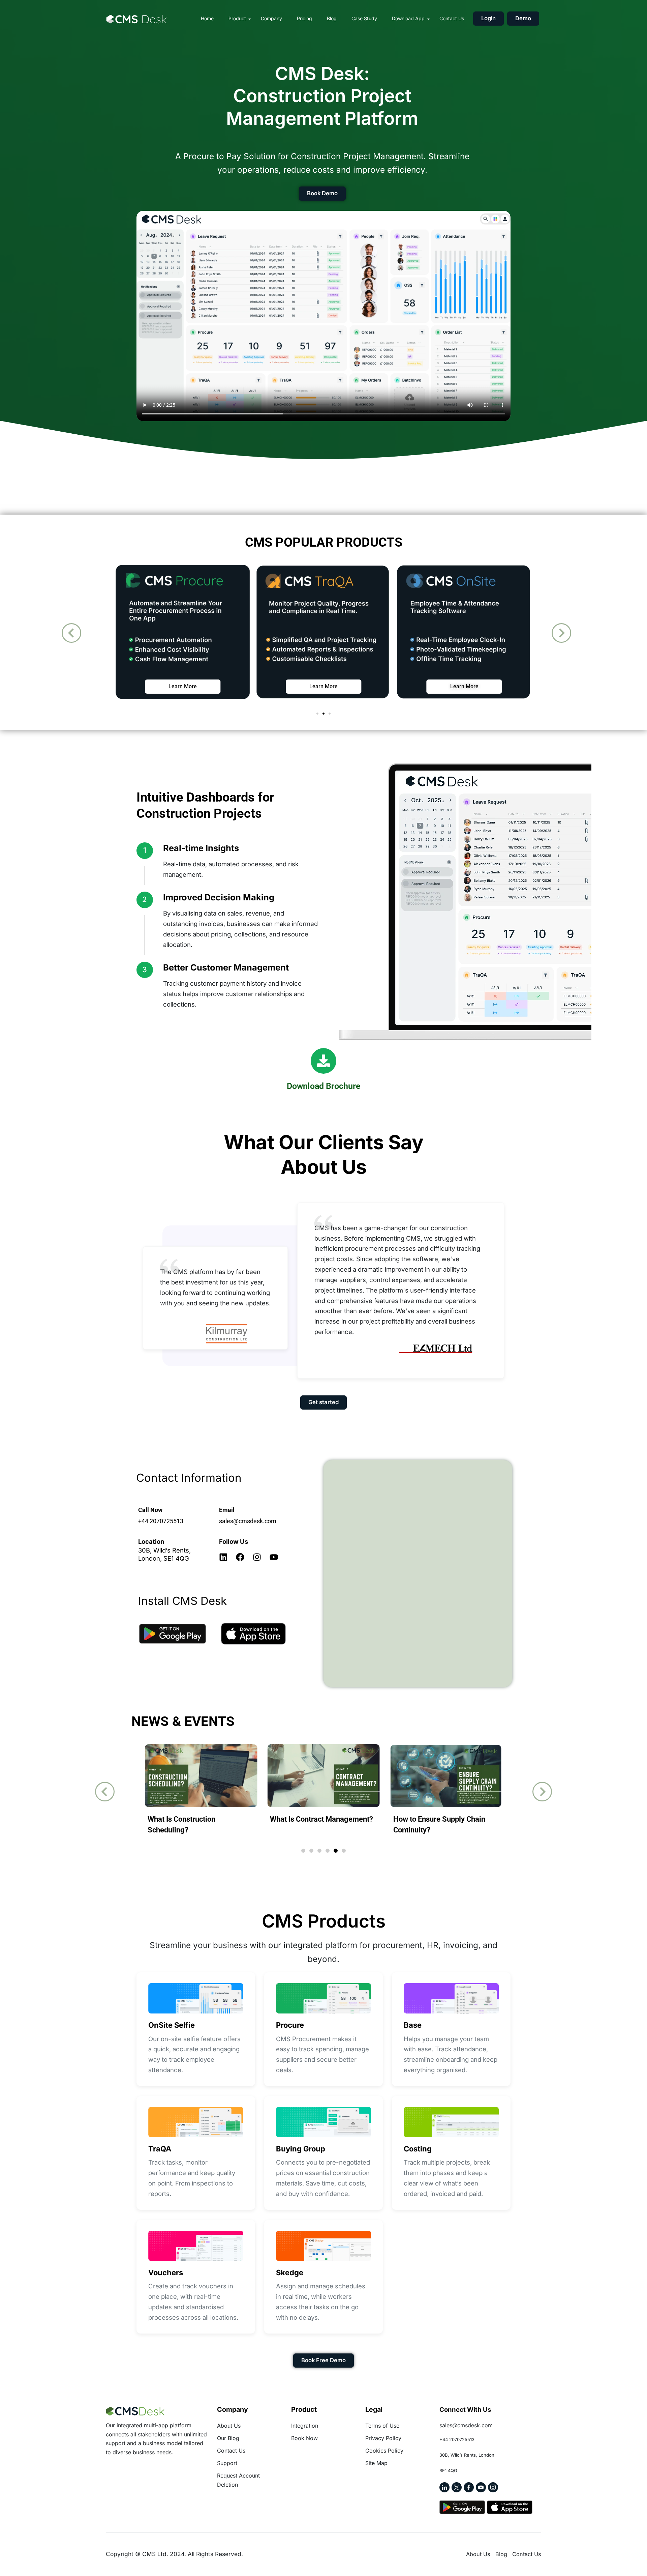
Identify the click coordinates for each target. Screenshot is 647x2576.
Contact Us (452, 18)
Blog (332, 18)
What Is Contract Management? (321, 1819)
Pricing (304, 18)
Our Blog (228, 2438)
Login (488, 18)
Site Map (376, 2463)
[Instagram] (257, 1557)
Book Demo (322, 193)
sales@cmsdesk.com (248, 1521)
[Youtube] (274, 1557)
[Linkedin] (223, 1557)
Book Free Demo (323, 2360)
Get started (323, 1402)
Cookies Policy (384, 2451)
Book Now (304, 2438)
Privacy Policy (383, 2438)
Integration (305, 2426)
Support (227, 2463)
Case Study (364, 18)
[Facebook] (240, 1557)
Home (207, 18)
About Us (229, 2426)
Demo (523, 18)
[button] (71, 633)
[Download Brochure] (323, 1061)
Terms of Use (382, 2426)
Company (271, 18)
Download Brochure (323, 1086)
